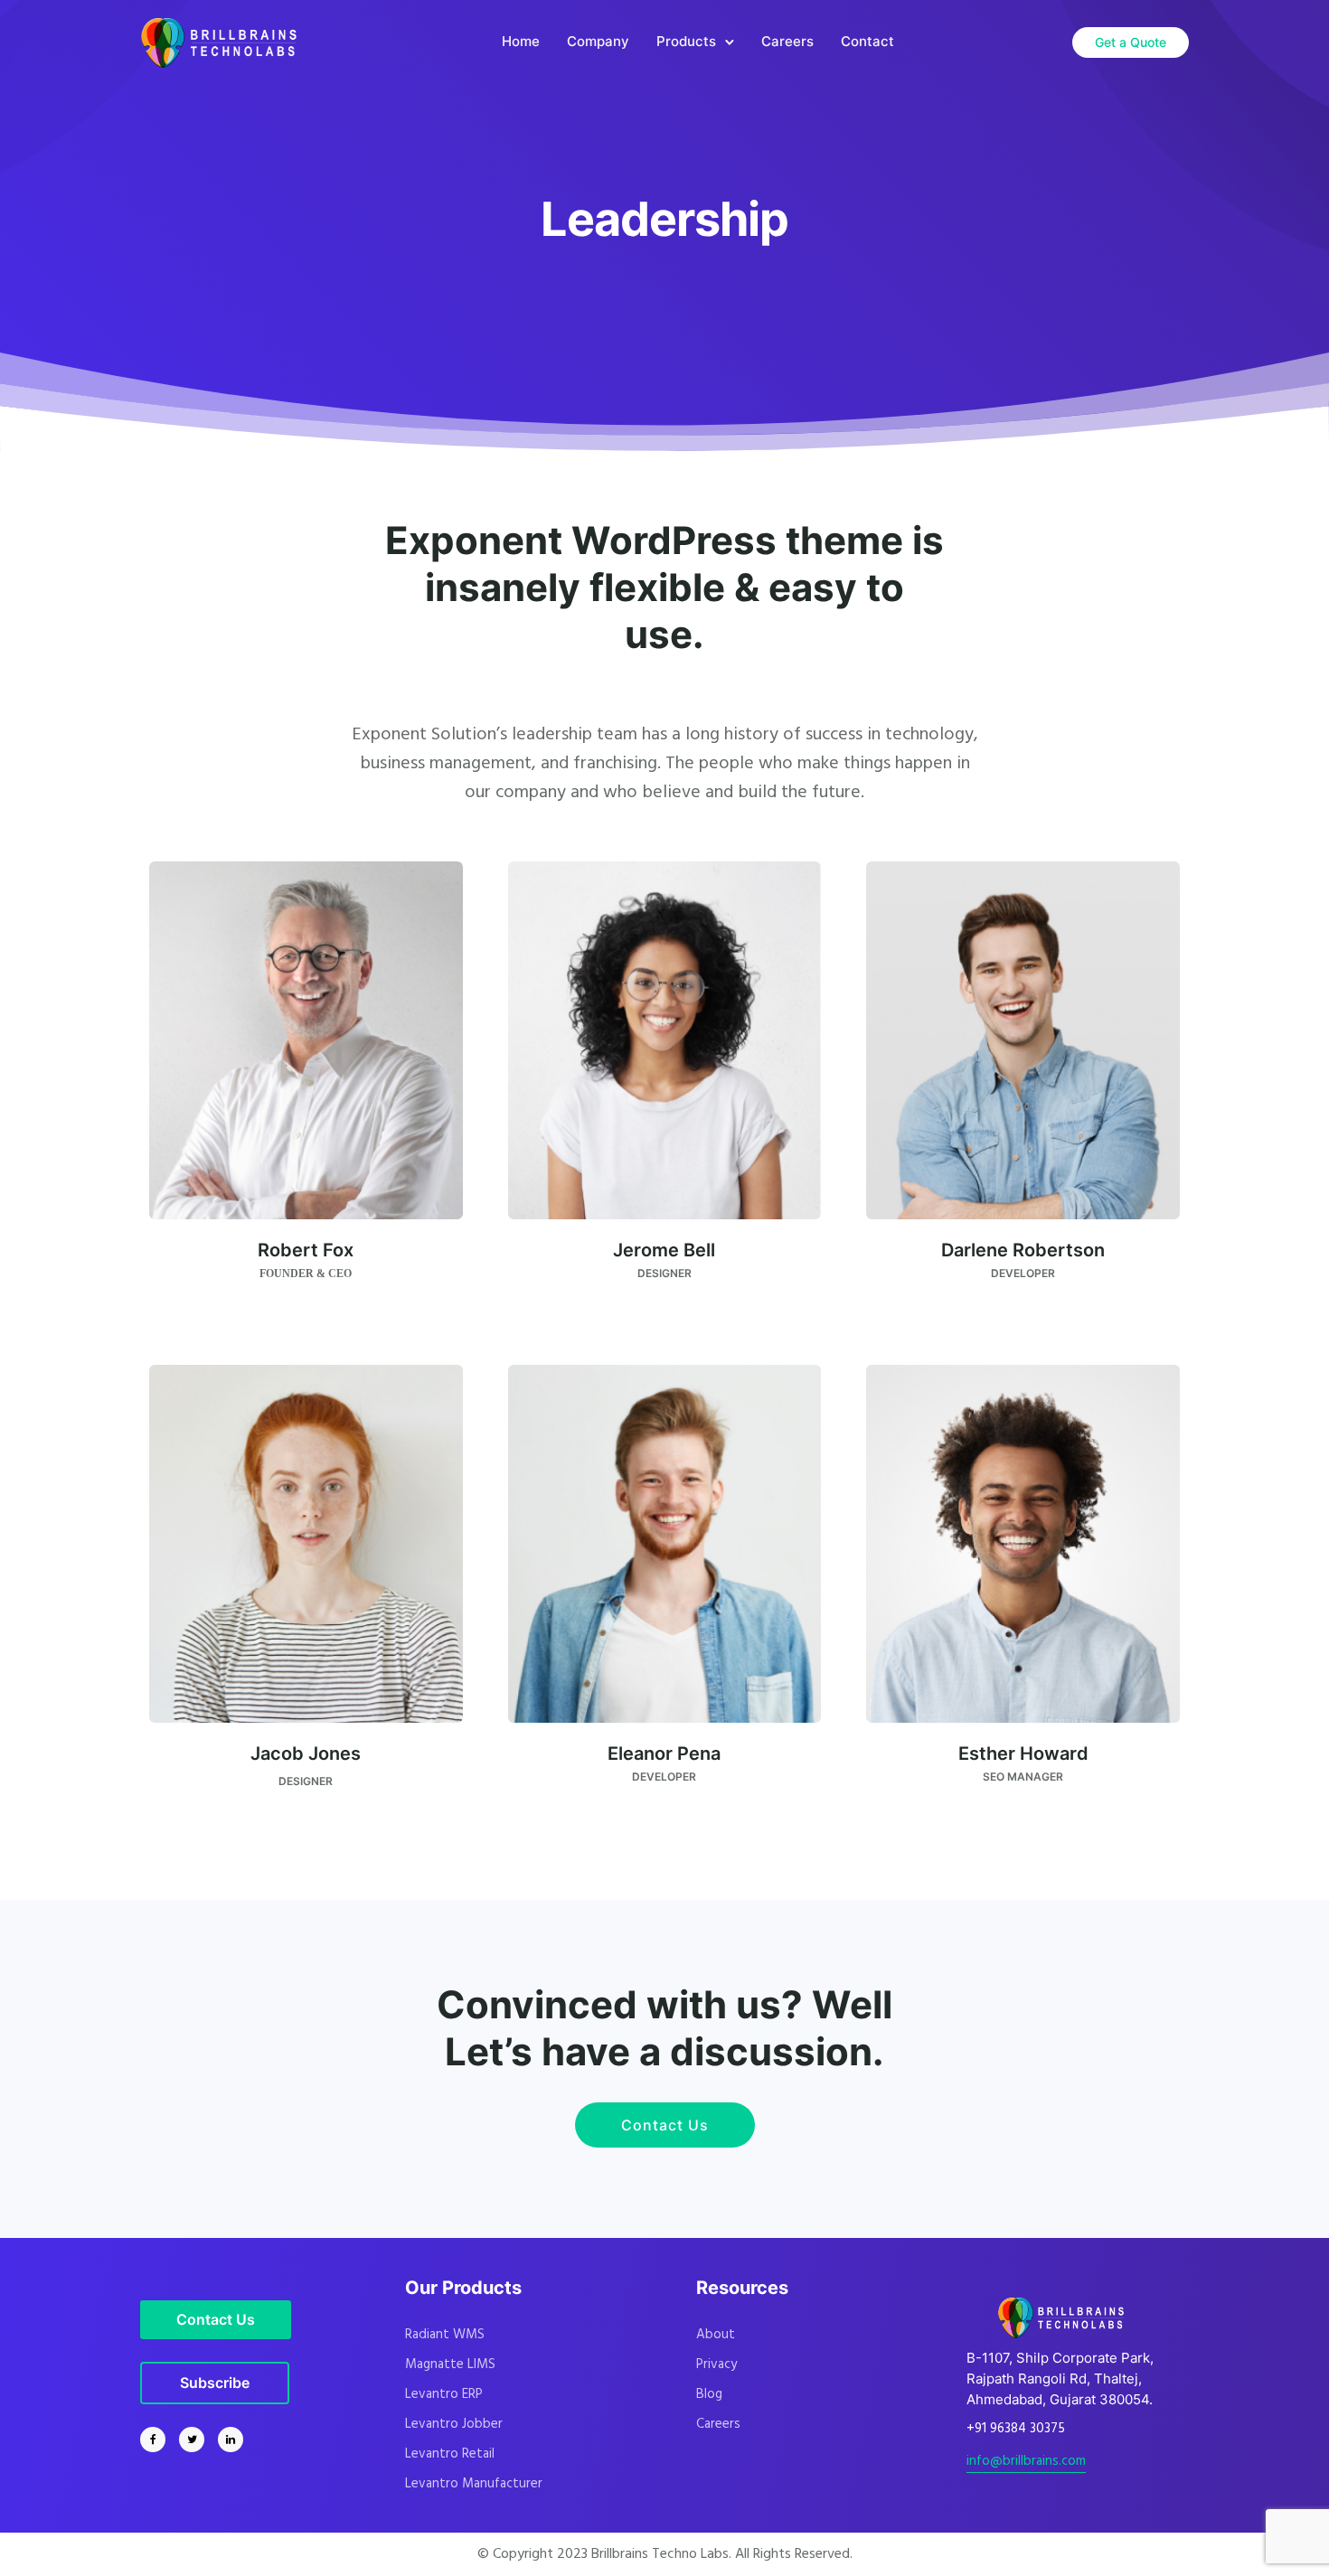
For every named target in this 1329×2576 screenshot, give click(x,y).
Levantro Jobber (454, 2424)
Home (521, 41)
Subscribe (215, 2383)
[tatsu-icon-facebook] (157, 2440)
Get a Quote (1131, 42)
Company (598, 41)
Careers (787, 41)
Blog (709, 2394)
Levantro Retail (450, 2454)
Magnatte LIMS (450, 2364)
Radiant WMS (445, 2335)
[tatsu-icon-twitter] (196, 2440)
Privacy (716, 2364)
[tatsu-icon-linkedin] (231, 2440)
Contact (867, 41)
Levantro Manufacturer (474, 2484)
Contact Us (665, 2125)
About (716, 2335)
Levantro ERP (444, 2394)
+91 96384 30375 (1016, 2429)
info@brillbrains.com (1026, 2461)
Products (686, 41)
